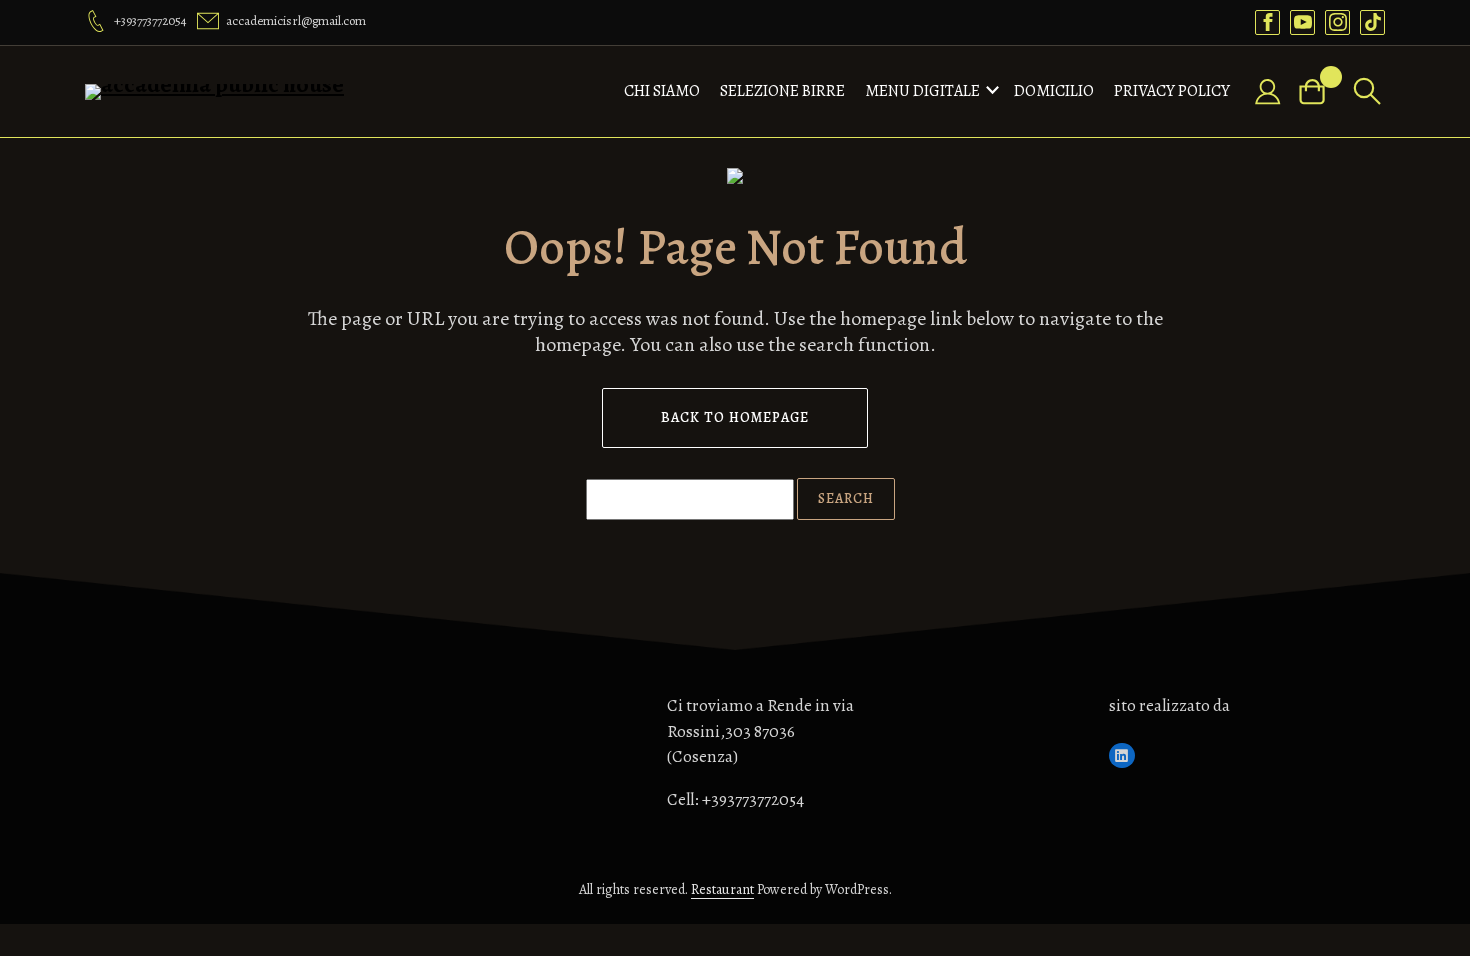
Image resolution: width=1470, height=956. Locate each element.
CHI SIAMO (662, 91)
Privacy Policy (1172, 91)
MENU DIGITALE (922, 91)
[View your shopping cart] (1320, 91)
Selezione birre (782, 91)
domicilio (1054, 91)
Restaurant (722, 889)
